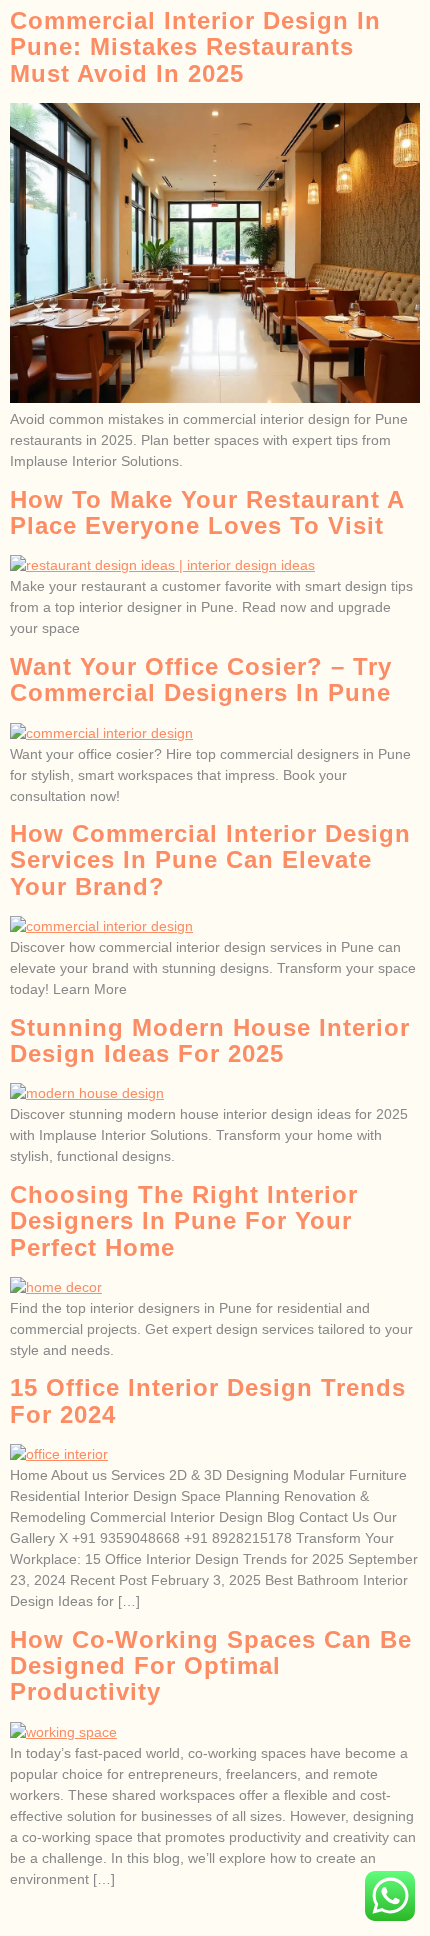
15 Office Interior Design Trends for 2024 (208, 1400)
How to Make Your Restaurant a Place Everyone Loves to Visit (207, 512)
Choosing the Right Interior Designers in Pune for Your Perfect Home (184, 1221)
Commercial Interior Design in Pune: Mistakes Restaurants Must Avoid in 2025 (195, 47)
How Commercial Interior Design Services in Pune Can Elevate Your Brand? (210, 860)
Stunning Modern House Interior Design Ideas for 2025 (210, 1040)
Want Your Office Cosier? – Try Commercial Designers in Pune (201, 679)
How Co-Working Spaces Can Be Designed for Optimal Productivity (211, 1666)
